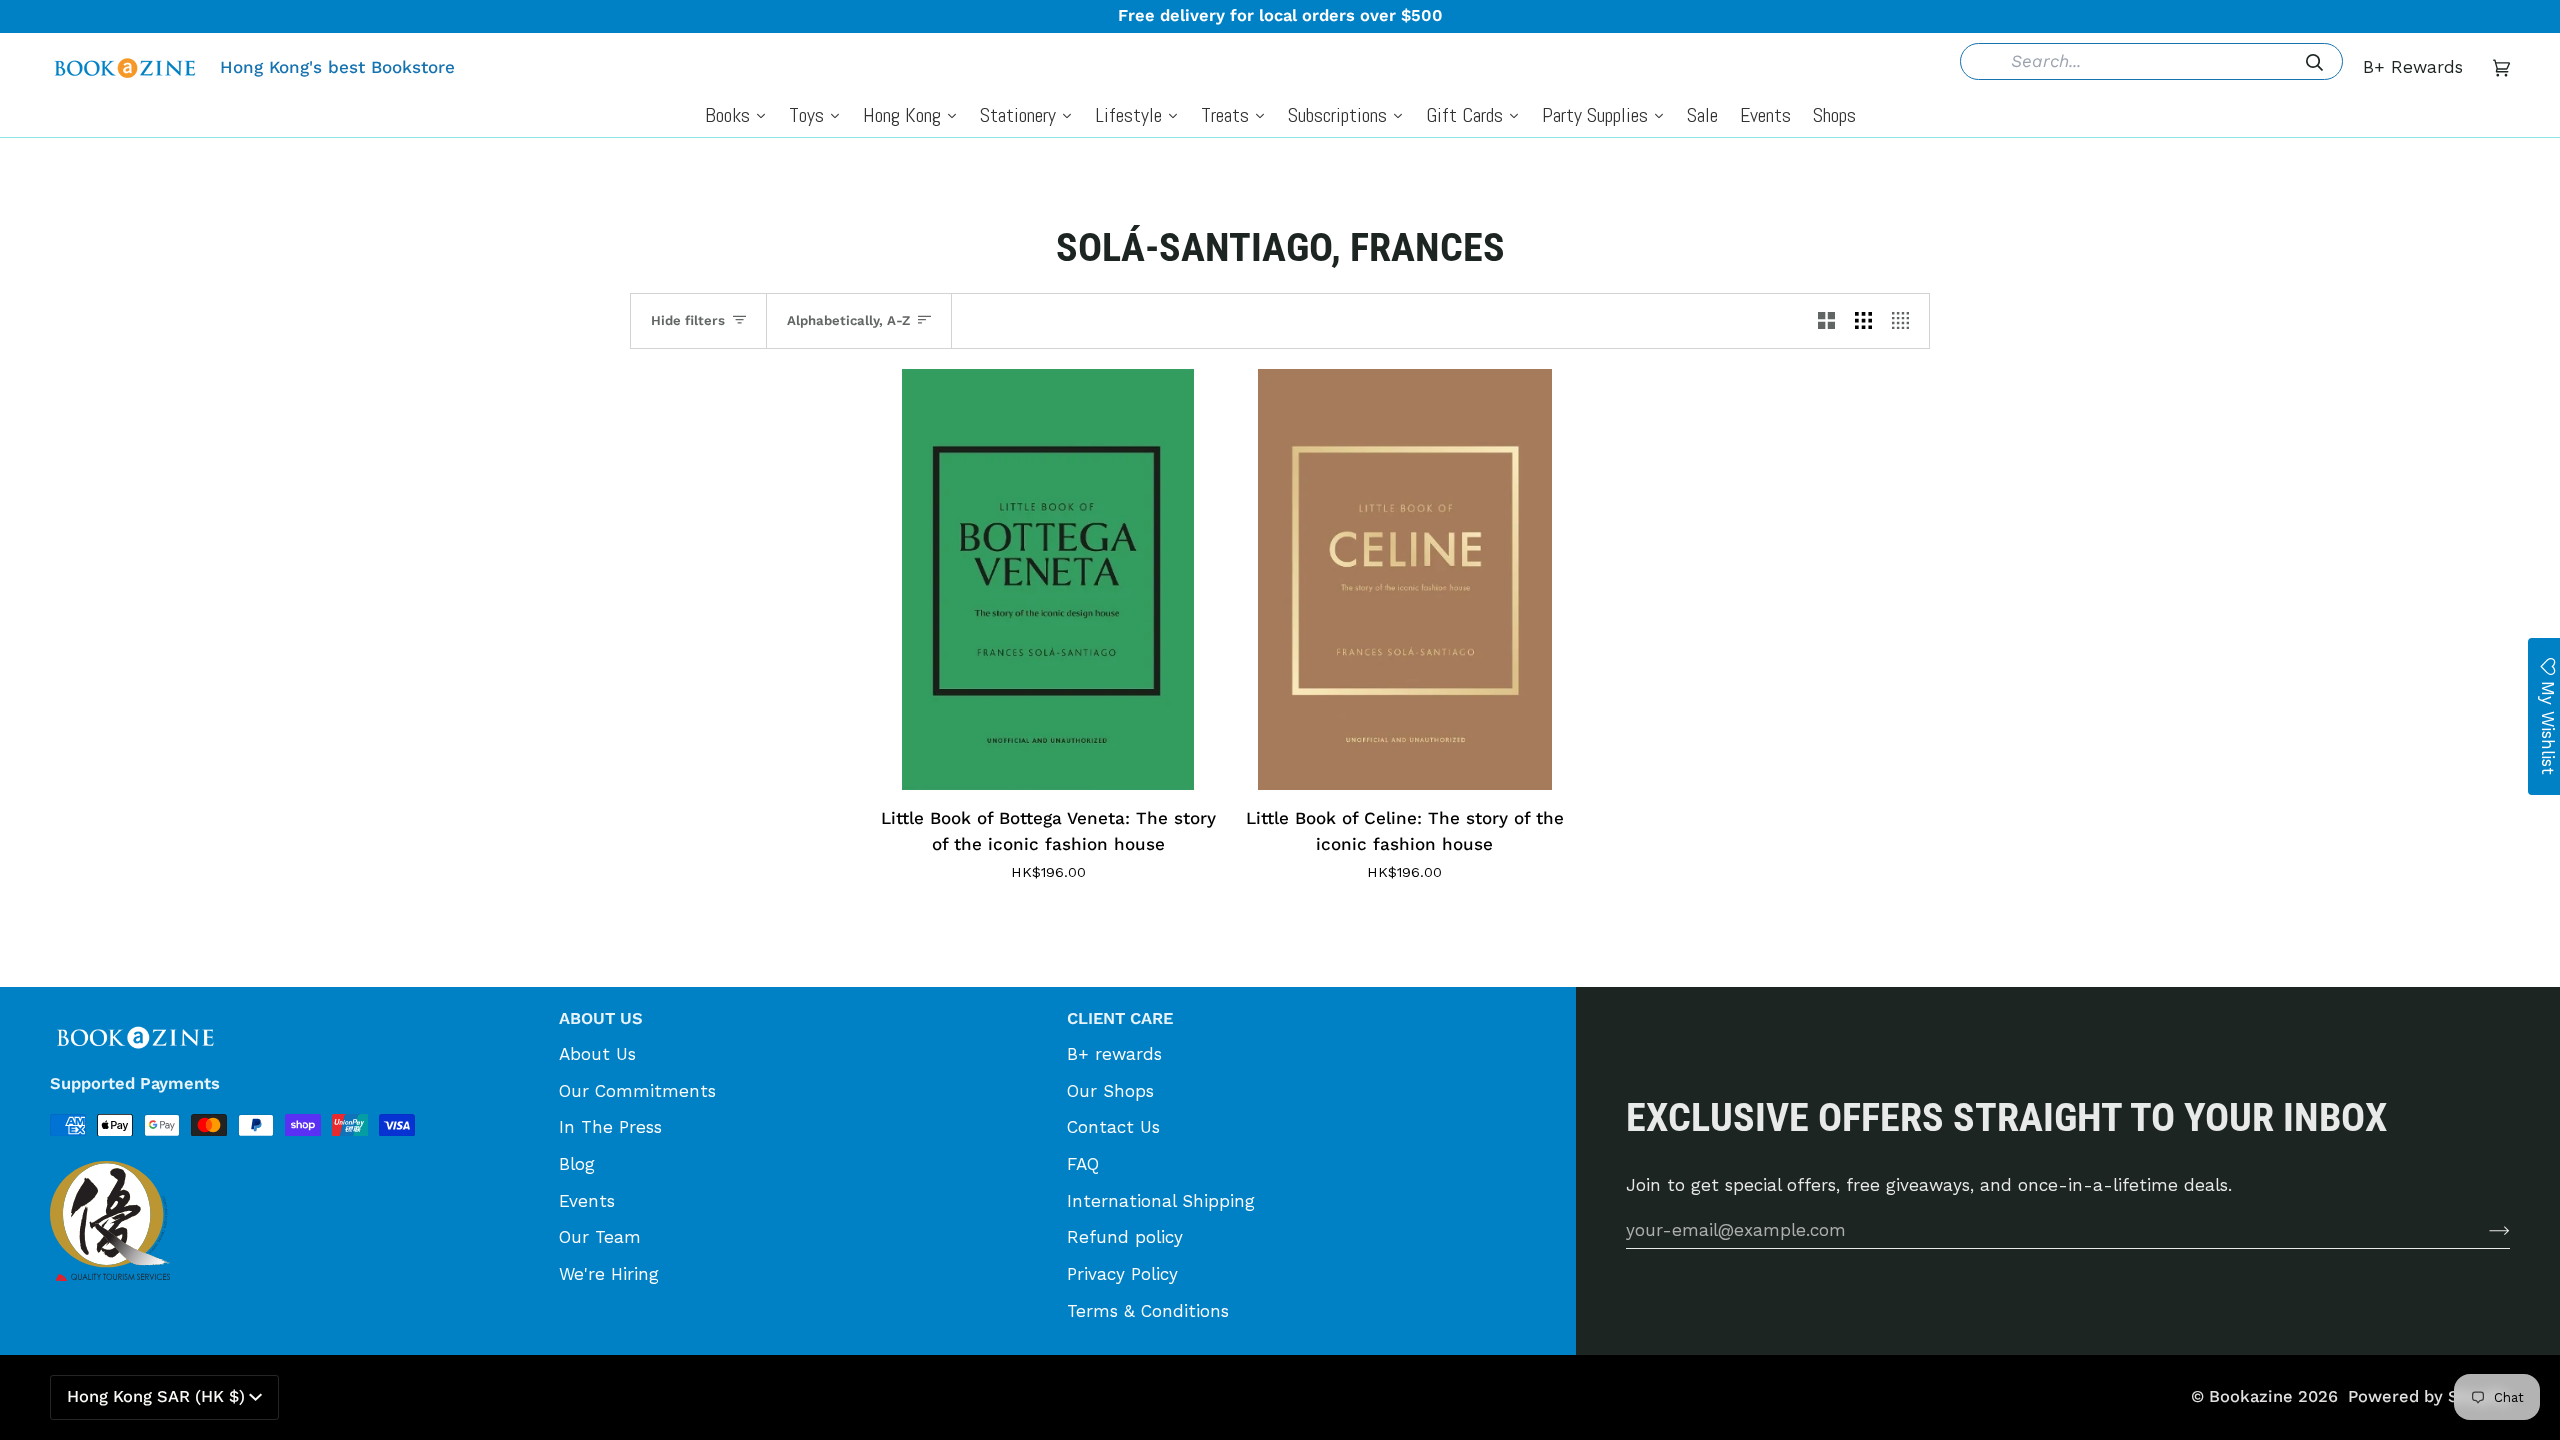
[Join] (2483, 1230)
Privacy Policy (1122, 1274)
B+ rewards (1114, 1054)
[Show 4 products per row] (1905, 321)
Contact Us (1113, 1127)
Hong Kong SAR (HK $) (156, 1396)
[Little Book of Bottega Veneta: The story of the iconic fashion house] (1048, 579)
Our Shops (1110, 1091)
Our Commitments (637, 1091)
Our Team (600, 1237)
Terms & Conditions (1148, 1311)
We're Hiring (609, 1274)
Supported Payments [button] (135, 1083)
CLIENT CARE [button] (1120, 1018)
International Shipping (1161, 1201)
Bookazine (2251, 1396)
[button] (294, 1012)
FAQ (1083, 1164)
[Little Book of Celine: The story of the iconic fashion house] (1405, 579)
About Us (597, 1054)
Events (587, 1201)
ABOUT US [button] (601, 1018)
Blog (577, 1164)
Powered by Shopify (2429, 1396)
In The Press (610, 1127)
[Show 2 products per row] (1826, 321)
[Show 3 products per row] (1863, 321)
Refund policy (1125, 1237)
